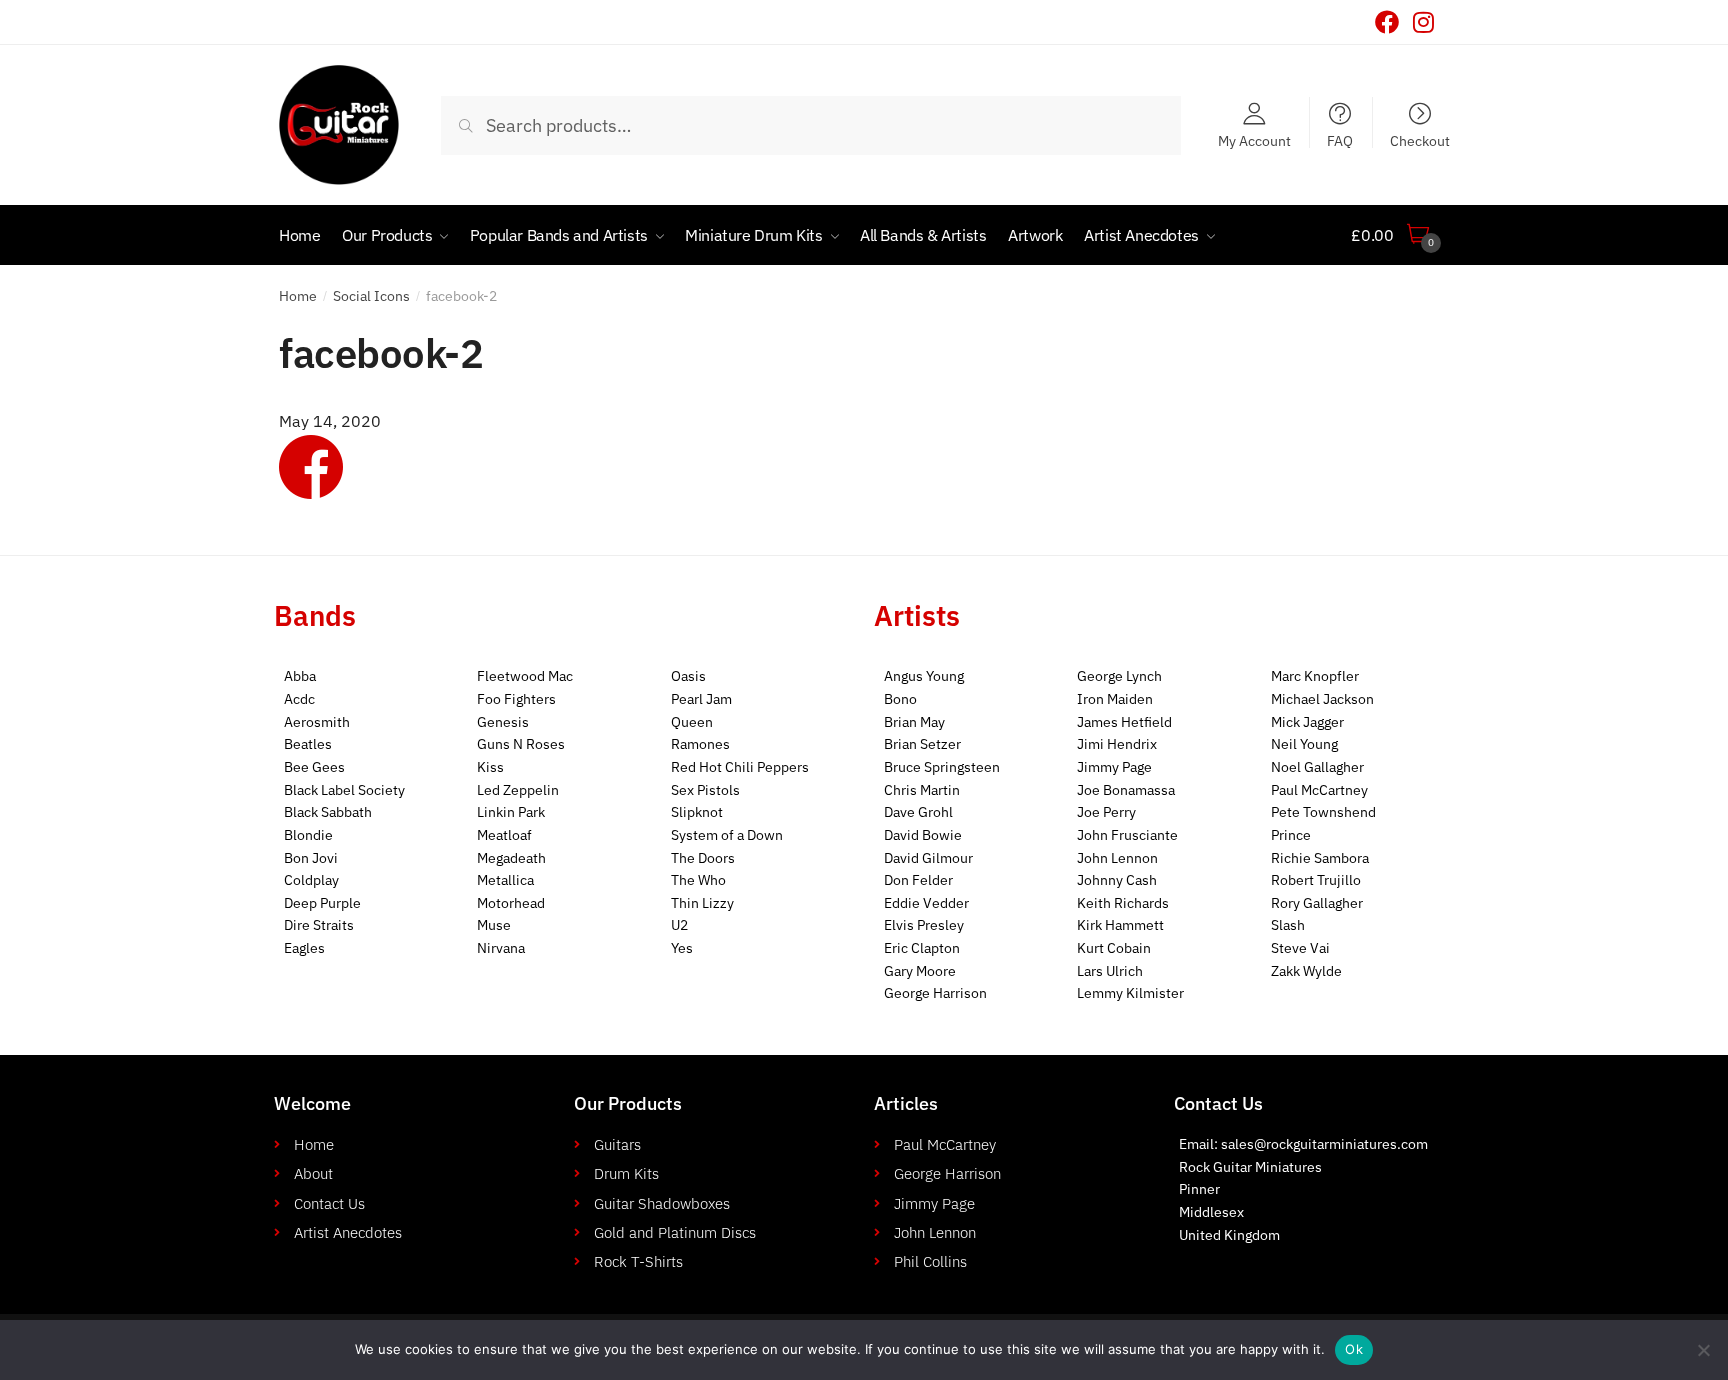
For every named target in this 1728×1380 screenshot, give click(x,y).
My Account (1254, 140)
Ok (1354, 1349)
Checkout (1420, 140)
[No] (1703, 1350)
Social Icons (371, 296)
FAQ (1340, 140)
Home (298, 296)
